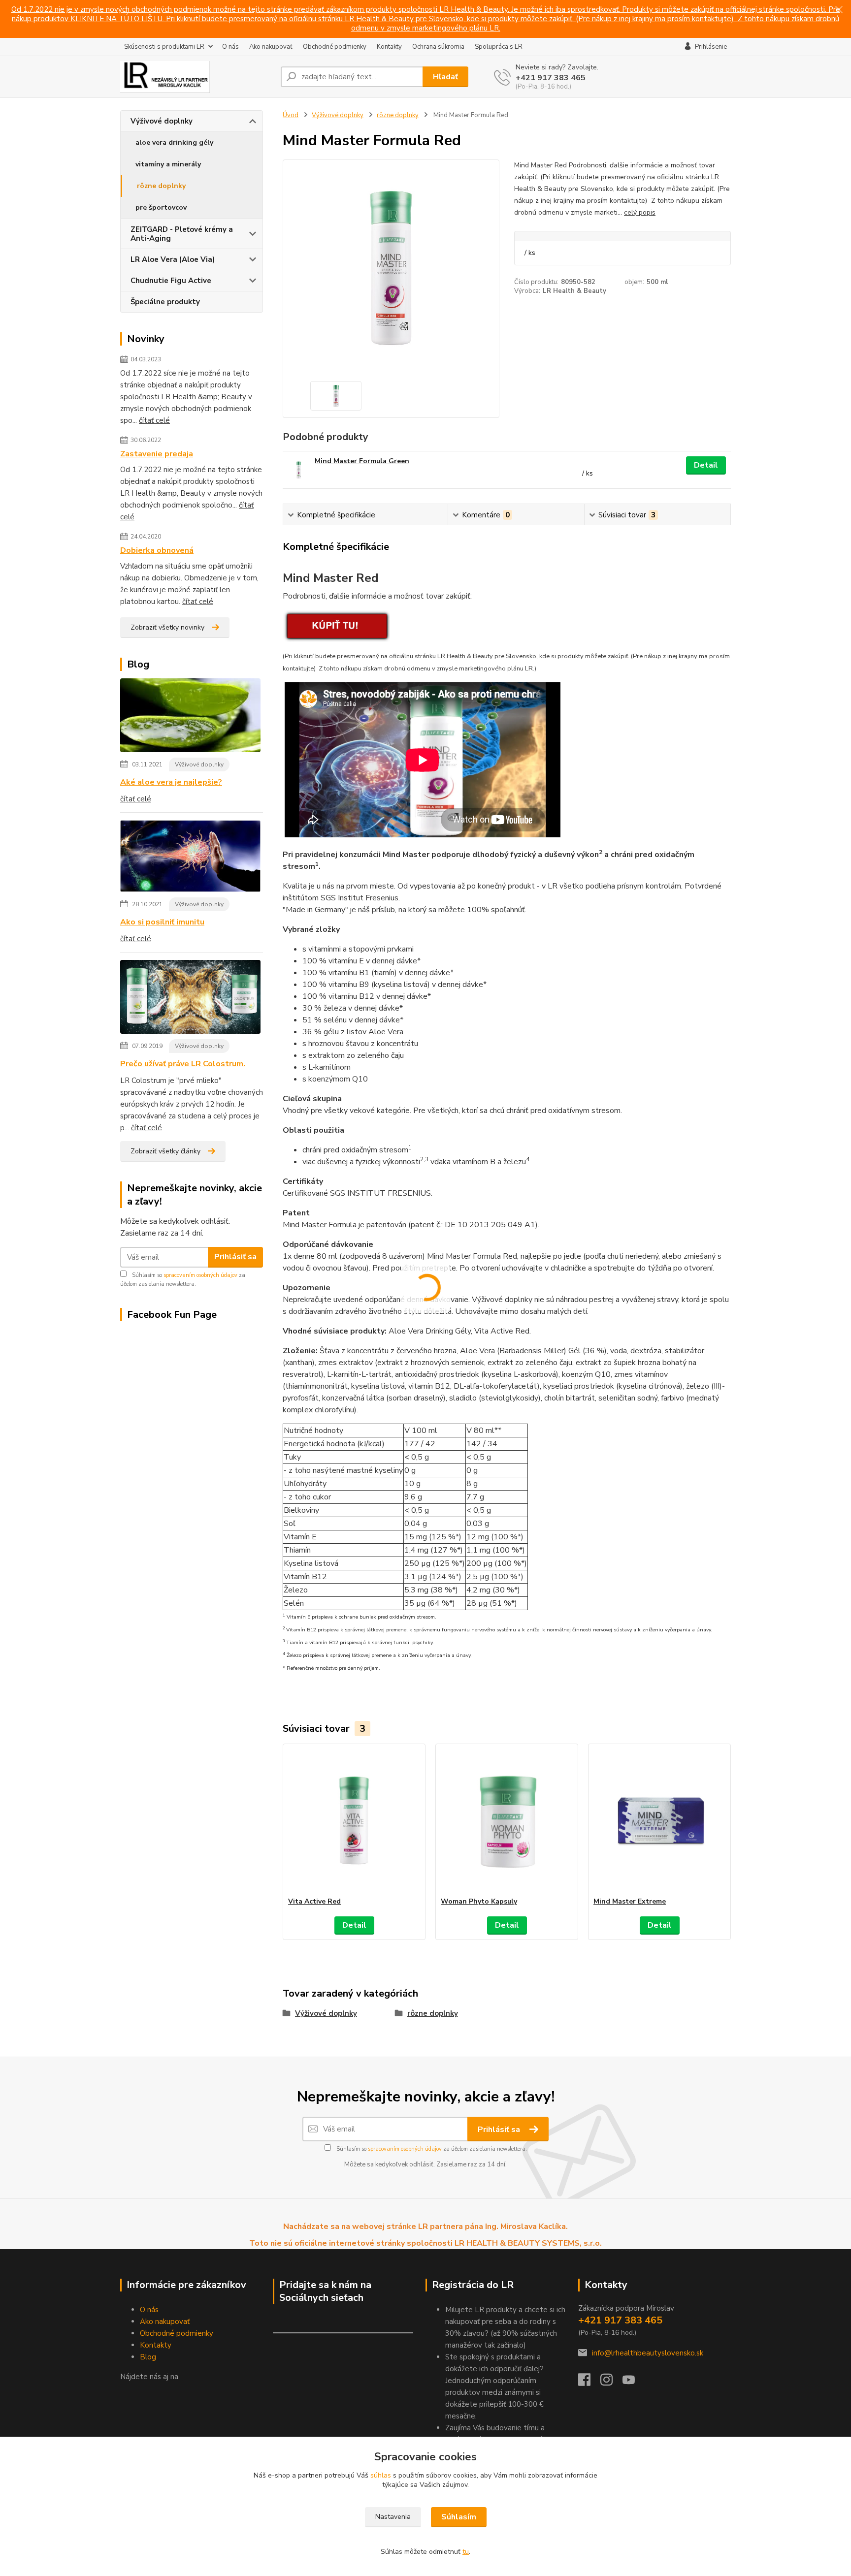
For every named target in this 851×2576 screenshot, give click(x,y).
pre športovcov (161, 207)
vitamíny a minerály (168, 164)
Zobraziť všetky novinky (167, 627)
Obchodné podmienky (335, 47)
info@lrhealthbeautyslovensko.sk (648, 2353)
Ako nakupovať (271, 47)
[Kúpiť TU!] (336, 625)
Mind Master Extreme (630, 1901)
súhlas (381, 2475)
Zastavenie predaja (157, 454)
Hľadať (445, 77)
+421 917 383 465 (551, 78)
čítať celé (154, 420)
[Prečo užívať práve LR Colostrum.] (190, 999)
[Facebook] (589, 2383)
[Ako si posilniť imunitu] (190, 858)
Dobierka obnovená (157, 550)
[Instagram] (611, 2383)
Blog (148, 2357)
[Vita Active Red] (354, 1820)
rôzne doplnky (161, 186)
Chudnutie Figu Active (171, 281)
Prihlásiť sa (235, 1257)
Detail (706, 465)
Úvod (291, 115)
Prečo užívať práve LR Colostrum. (183, 1064)
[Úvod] (196, 77)
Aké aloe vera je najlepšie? (171, 782)
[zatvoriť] (839, 10)
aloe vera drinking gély (174, 143)
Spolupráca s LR (499, 47)
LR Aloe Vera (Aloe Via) (173, 259)
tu (466, 2552)
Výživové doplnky (162, 121)
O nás (230, 47)
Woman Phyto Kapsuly (479, 1901)
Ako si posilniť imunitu (162, 922)
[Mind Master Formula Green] (299, 470)
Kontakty (389, 47)
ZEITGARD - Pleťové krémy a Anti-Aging (182, 234)
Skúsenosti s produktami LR (164, 47)
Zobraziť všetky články (165, 1151)
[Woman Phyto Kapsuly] (507, 1820)
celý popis (640, 212)
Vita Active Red (314, 1901)
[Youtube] (634, 2383)
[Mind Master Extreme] (659, 1820)
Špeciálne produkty (165, 302)
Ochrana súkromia (438, 47)
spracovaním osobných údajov (200, 1275)
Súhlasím (459, 2517)
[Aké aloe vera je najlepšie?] (190, 717)
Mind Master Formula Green (362, 461)
